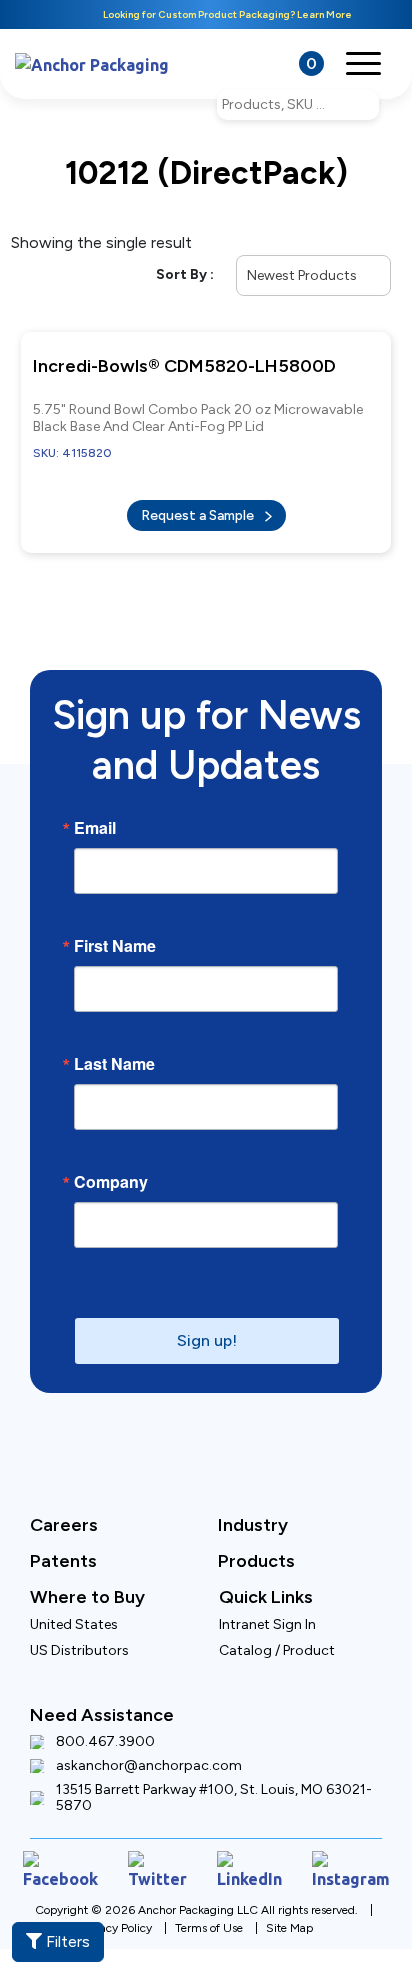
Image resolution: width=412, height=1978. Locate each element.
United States (74, 1610)
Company (111, 1168)
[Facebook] (64, 1854)
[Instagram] (346, 1854)
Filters (66, 1941)
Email (95, 814)
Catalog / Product (277, 1636)
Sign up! (207, 1326)
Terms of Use (209, 1908)
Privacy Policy (116, 1908)
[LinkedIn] (248, 1854)
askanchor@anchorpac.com (149, 1752)
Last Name (114, 1050)
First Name (115, 932)
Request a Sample (199, 505)
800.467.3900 (105, 1728)
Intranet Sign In (267, 1610)
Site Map (289, 1908)
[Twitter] (157, 1854)
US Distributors (79, 1636)
